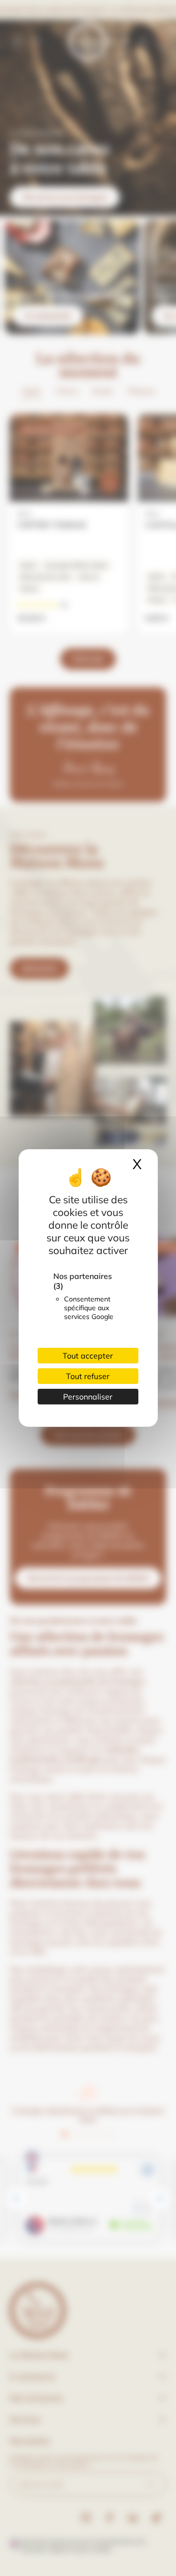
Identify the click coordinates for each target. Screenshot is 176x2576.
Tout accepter (88, 1356)
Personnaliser (88, 1397)
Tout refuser (88, 1376)
